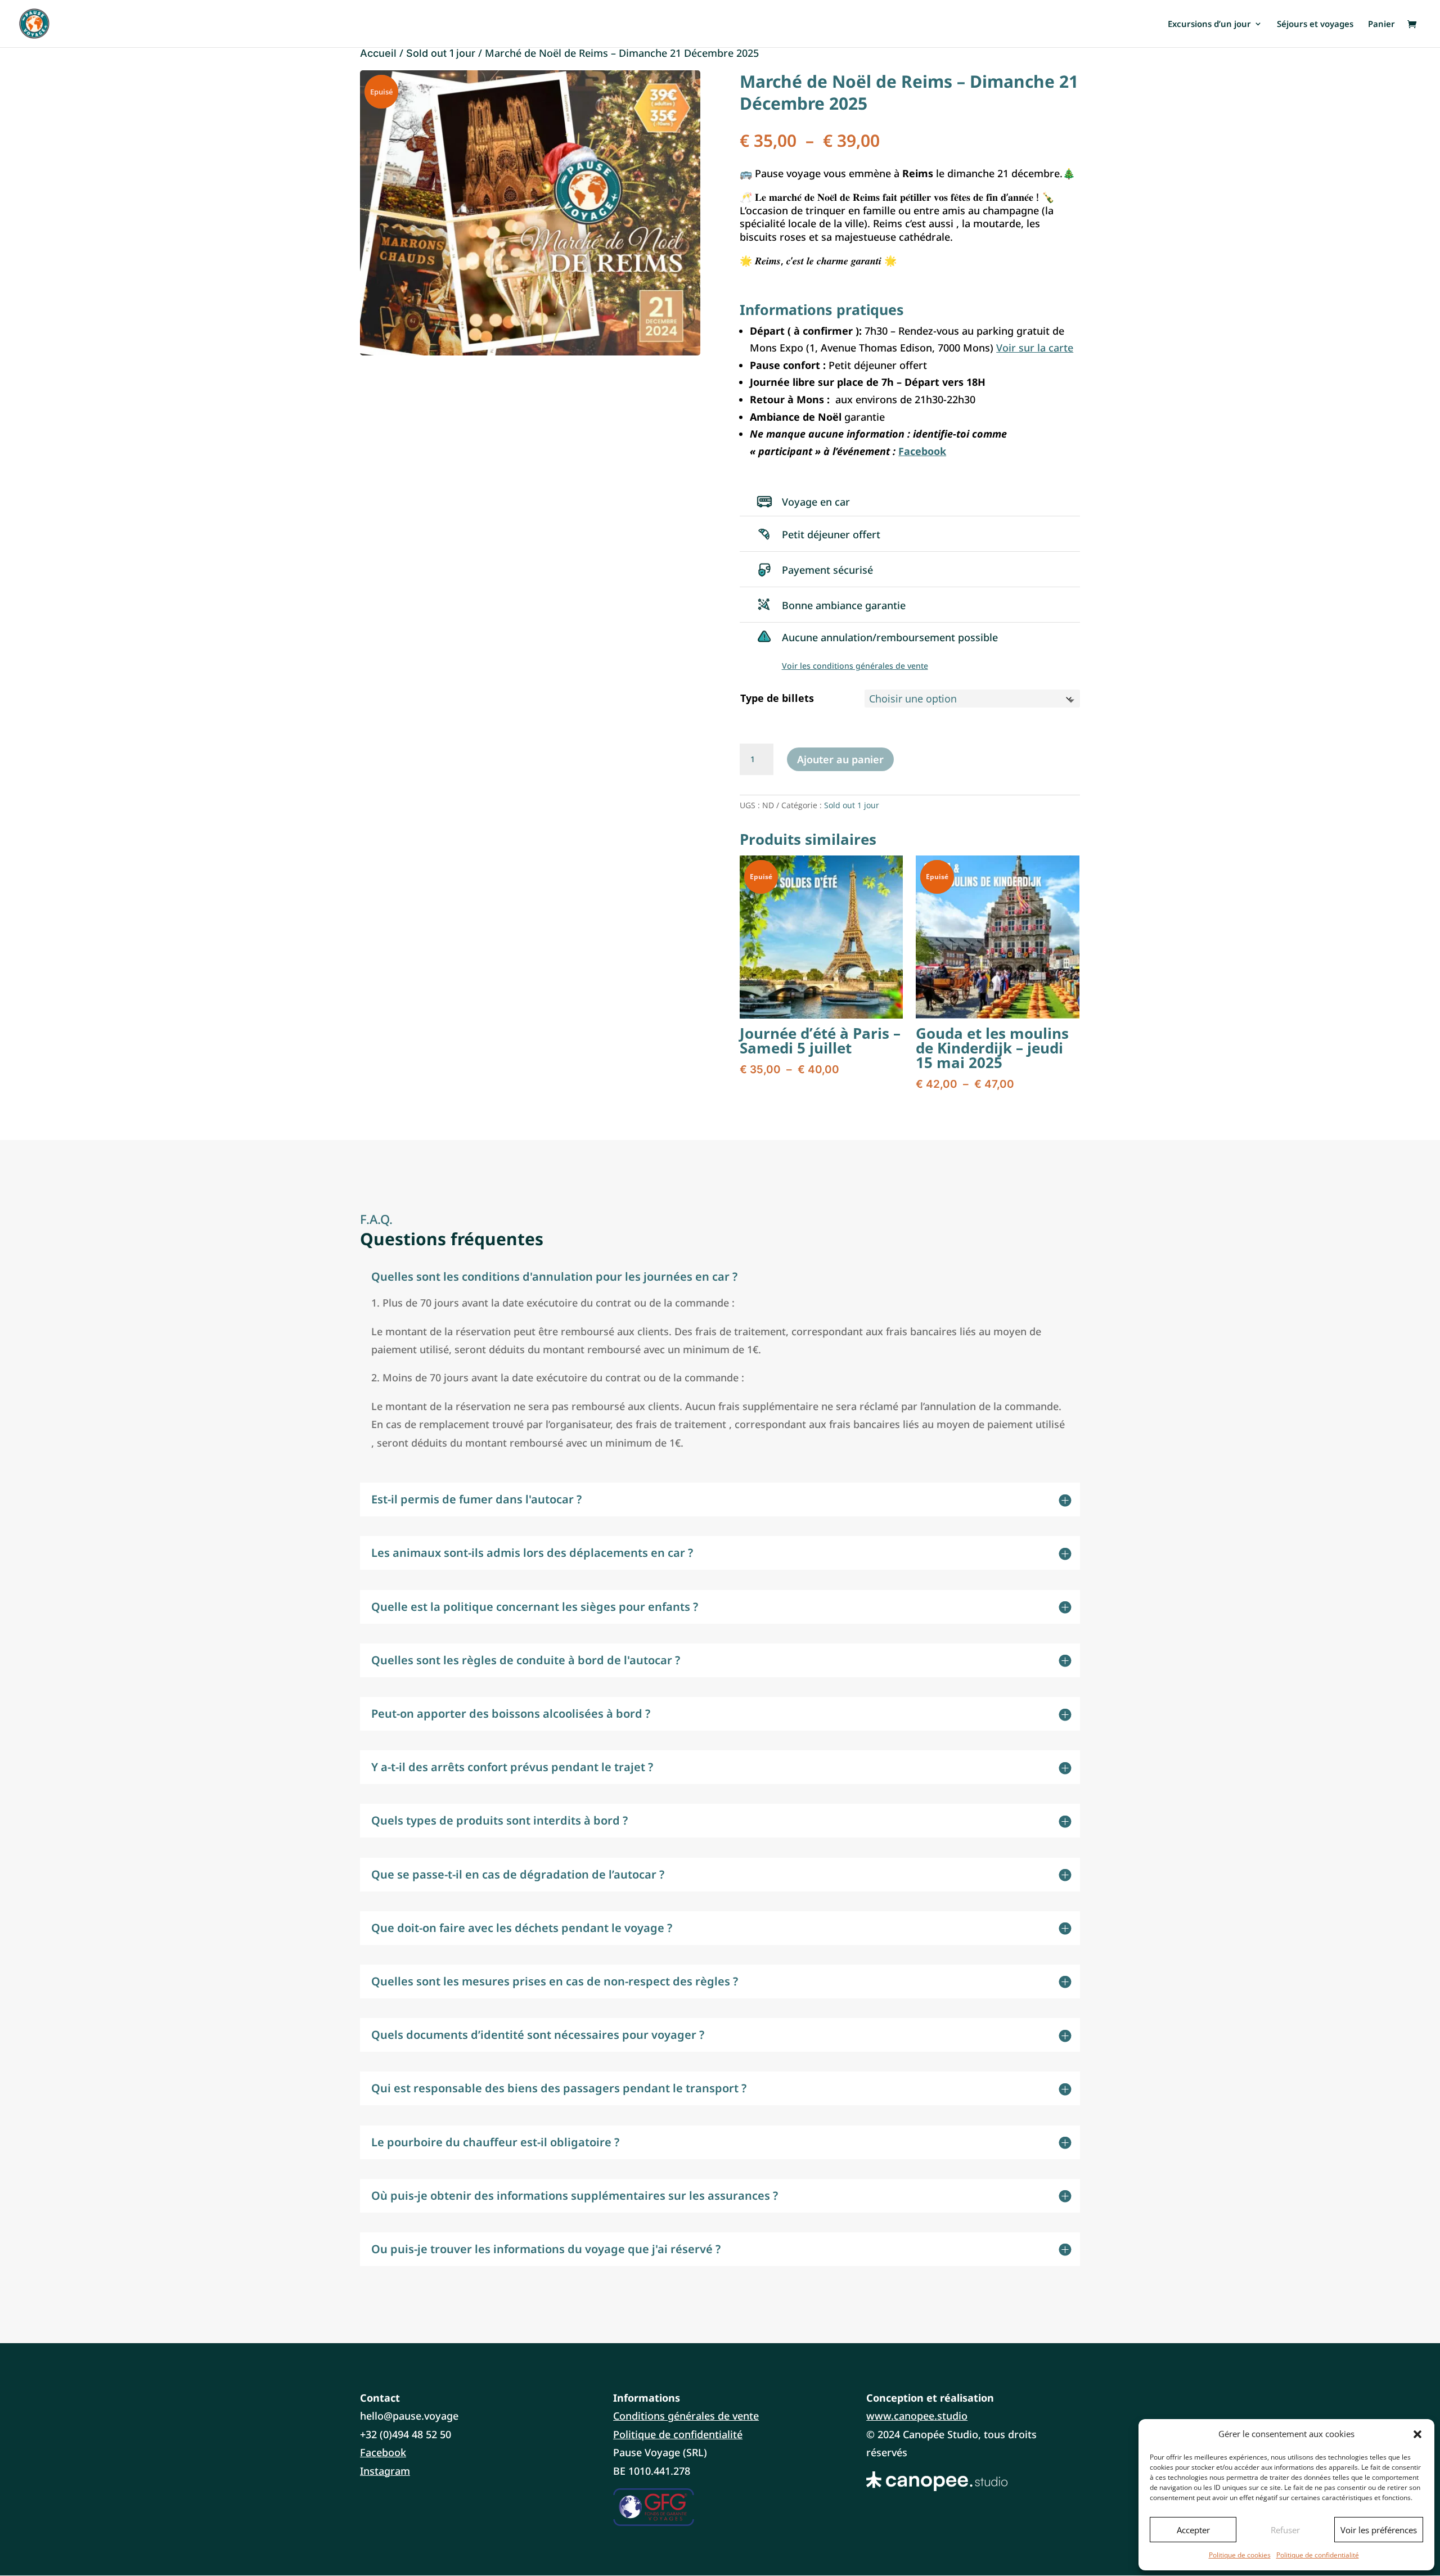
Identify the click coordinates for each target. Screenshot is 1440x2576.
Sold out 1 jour (441, 53)
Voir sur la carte (1035, 348)
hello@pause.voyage (409, 2416)
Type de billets (777, 698)
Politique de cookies (1240, 2555)
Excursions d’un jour (1209, 24)
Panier (1381, 24)
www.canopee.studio (917, 2416)
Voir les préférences (1379, 2530)
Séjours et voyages (1315, 24)
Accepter (1193, 2530)
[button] (1417, 2434)
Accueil (378, 53)
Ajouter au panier (840, 759)
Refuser (1285, 2530)
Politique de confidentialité (1318, 2555)
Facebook (383, 2452)
